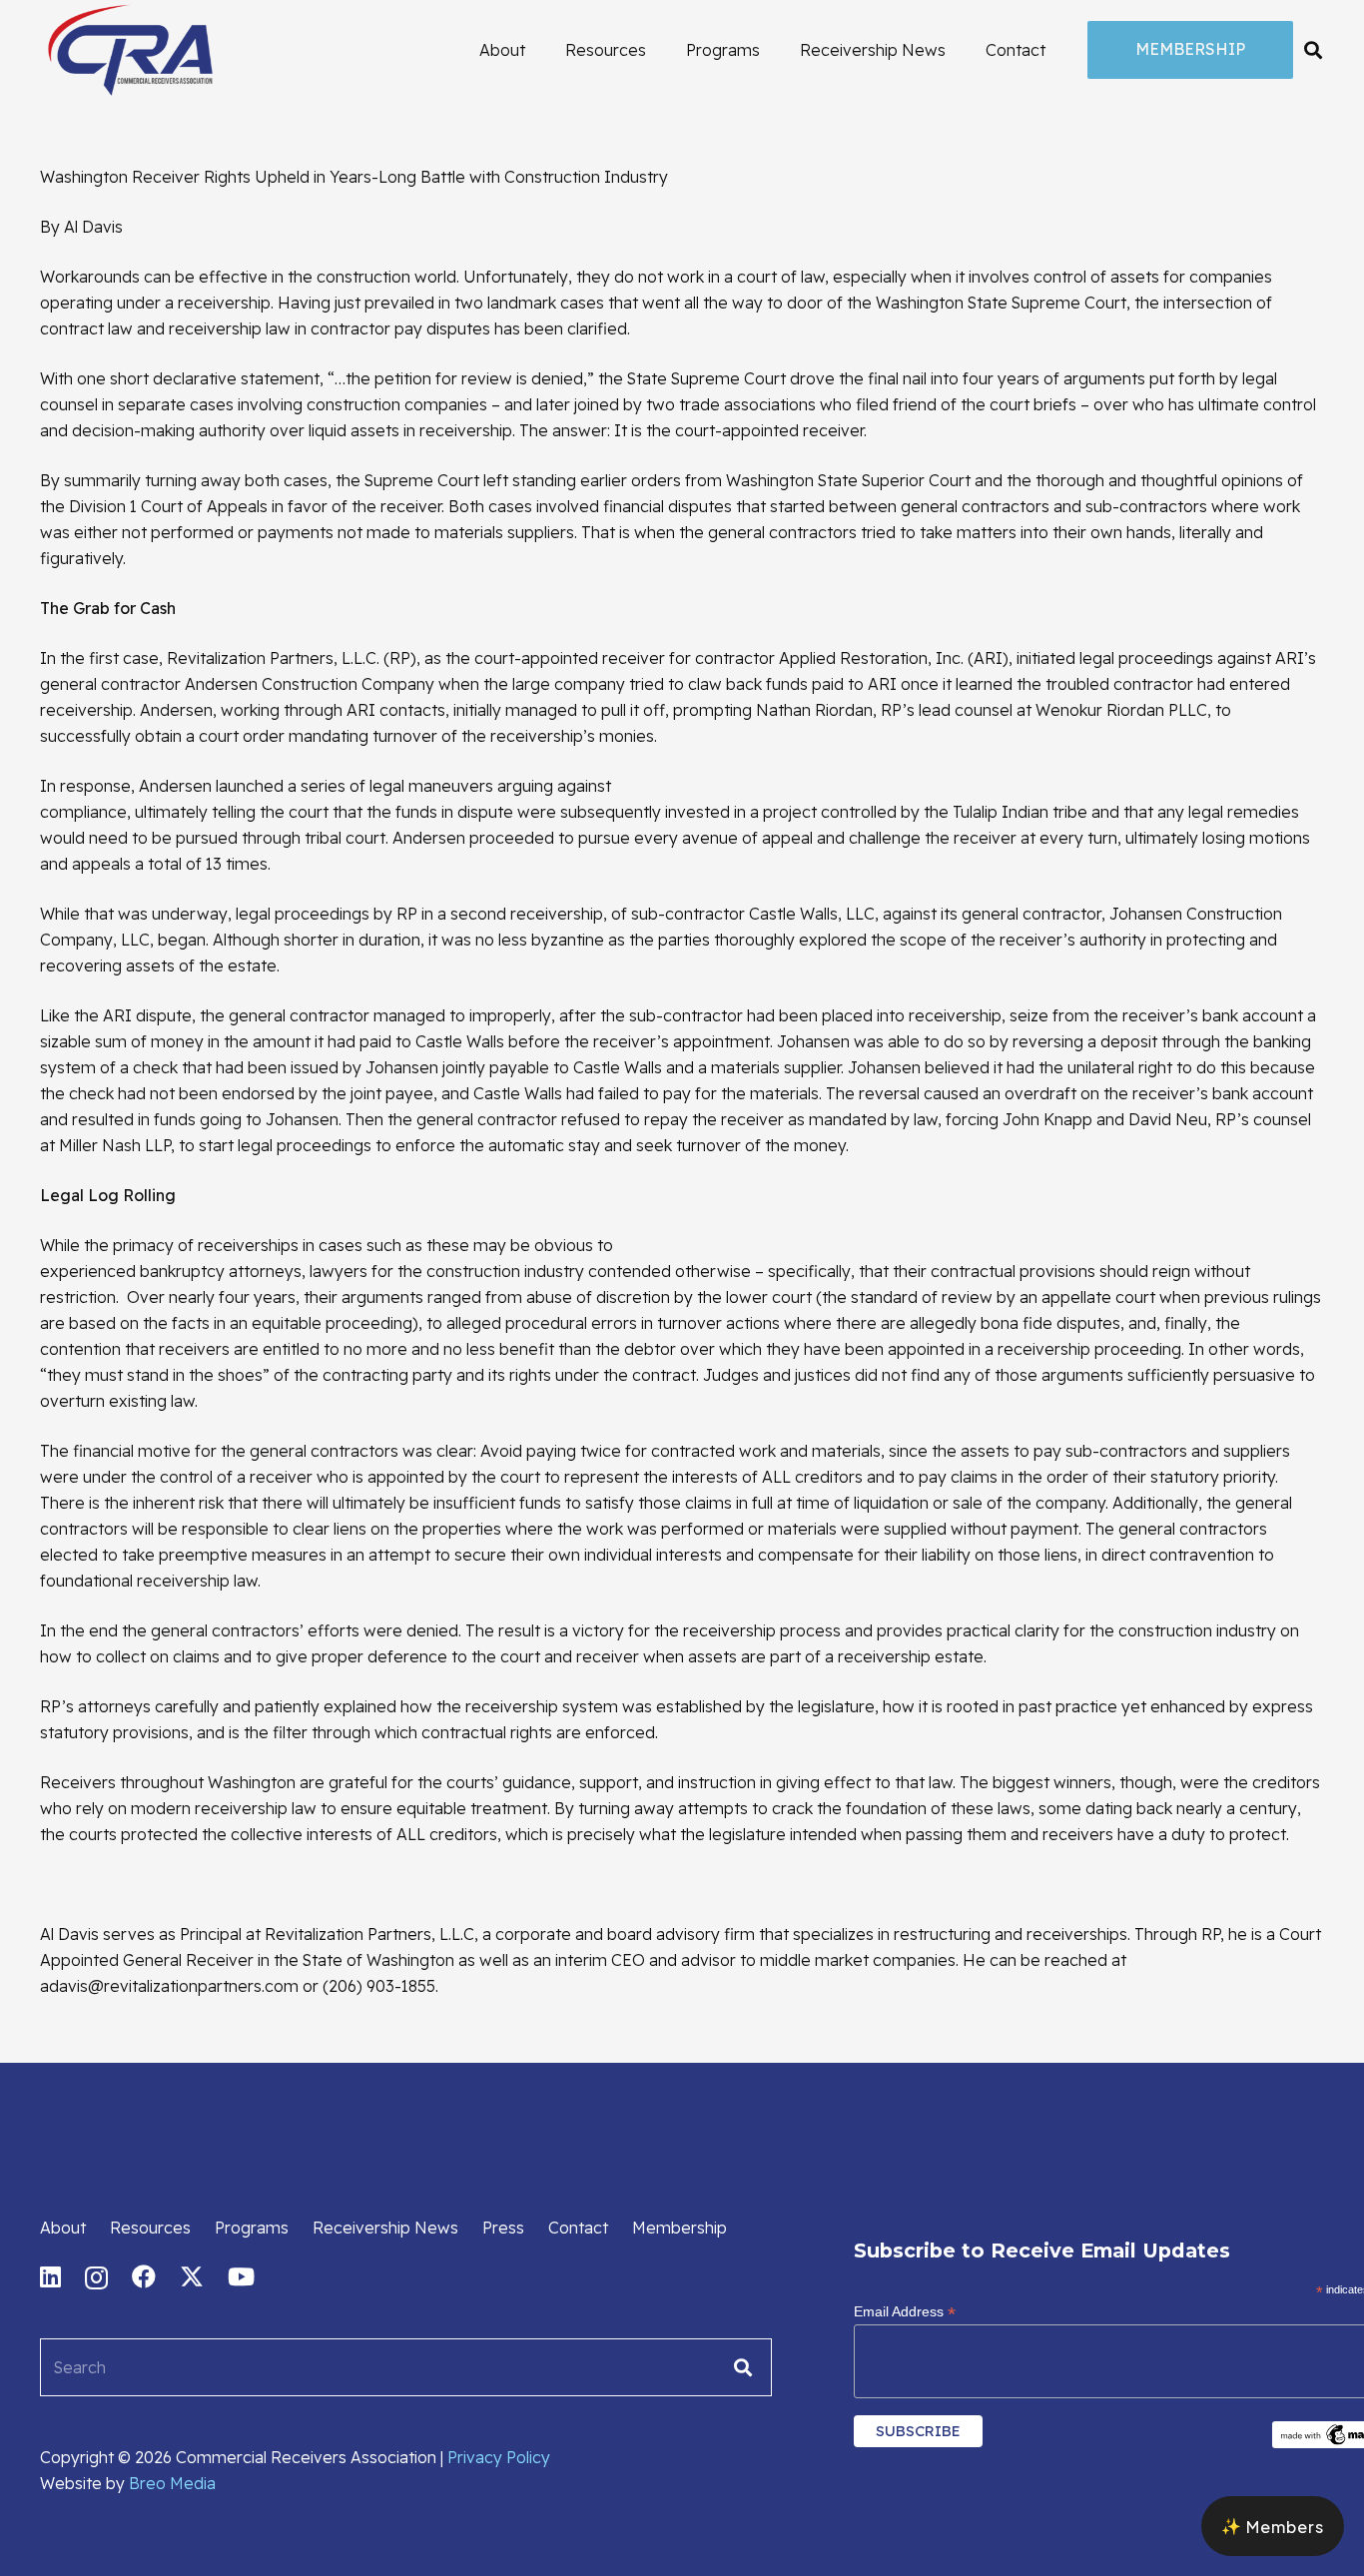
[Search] (743, 2367)
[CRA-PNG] (130, 50)
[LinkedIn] (50, 2276)
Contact (578, 2228)
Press (503, 2228)
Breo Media (172, 2483)
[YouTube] (241, 2276)
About (63, 2228)
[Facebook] (144, 2276)
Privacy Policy (499, 2457)
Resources (150, 2228)
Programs (252, 2228)
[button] (1313, 50)
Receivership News (385, 2228)
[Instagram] (96, 2277)
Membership (680, 2228)
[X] (192, 2277)
